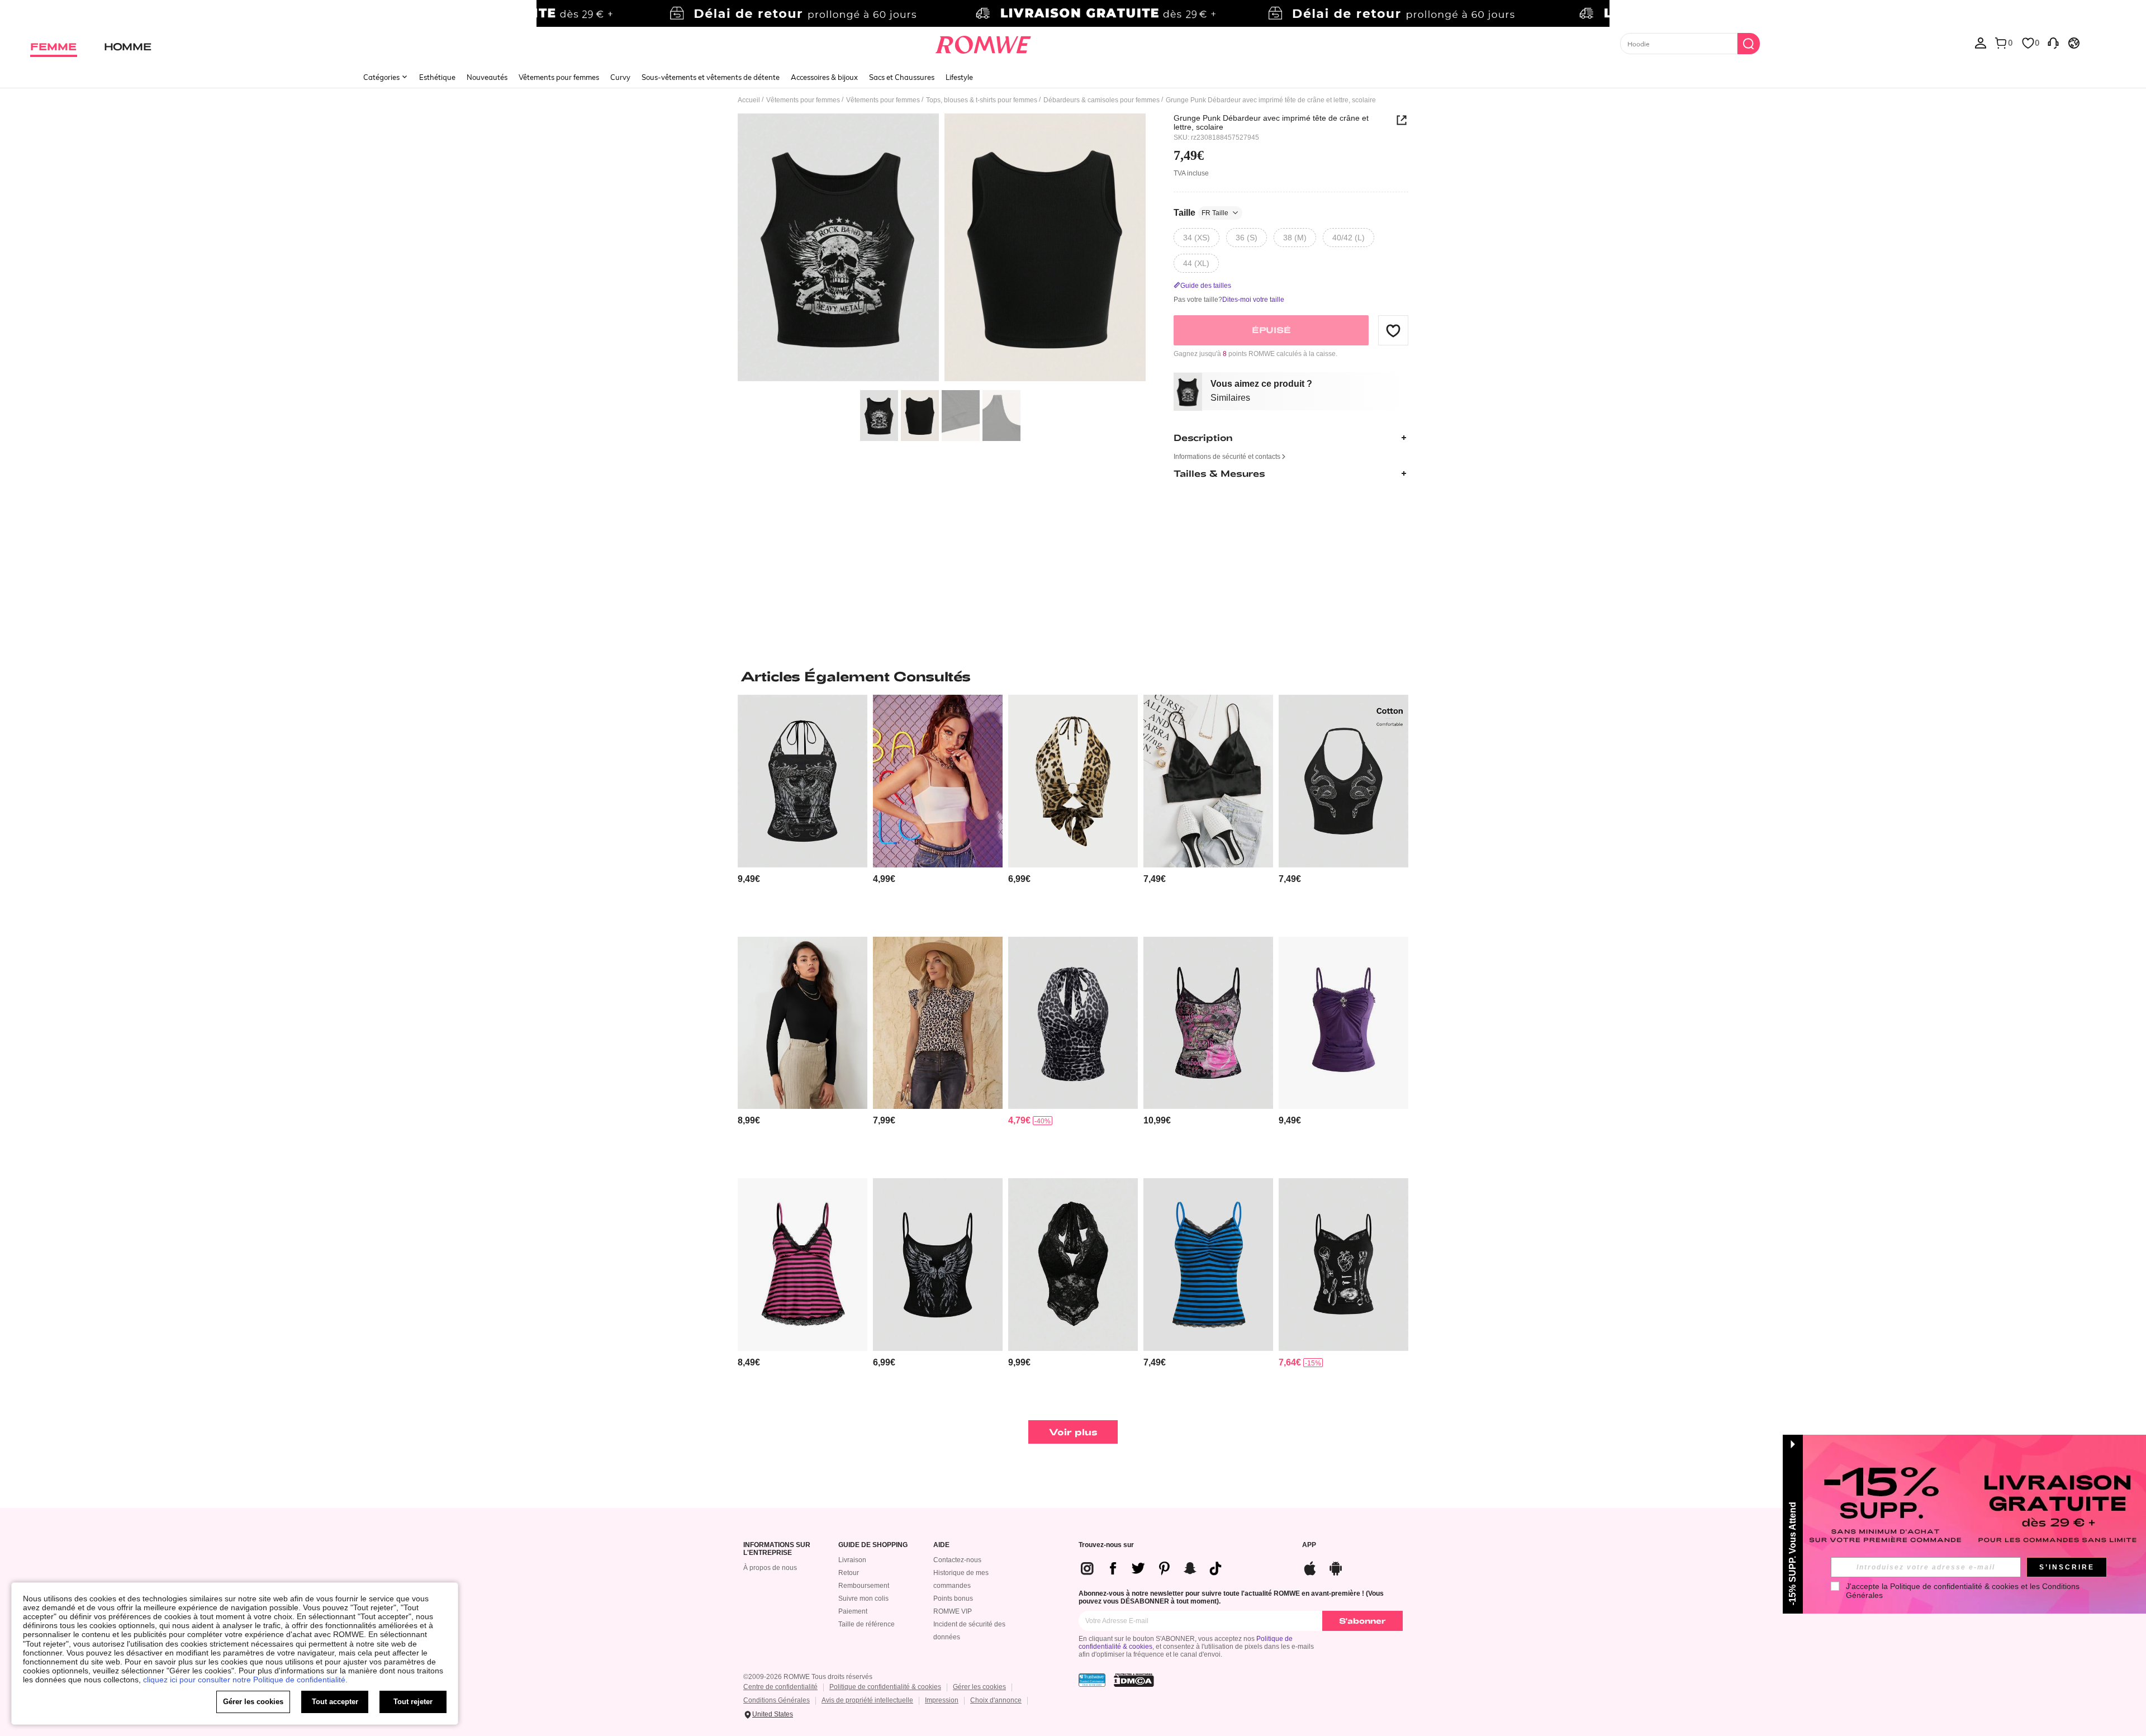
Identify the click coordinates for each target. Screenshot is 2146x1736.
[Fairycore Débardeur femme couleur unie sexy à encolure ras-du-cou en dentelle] (1073, 1265)
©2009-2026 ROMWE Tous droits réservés (808, 1677)
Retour (849, 1573)
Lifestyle (959, 77)
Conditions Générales (777, 1700)
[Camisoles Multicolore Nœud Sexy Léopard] (1073, 781)
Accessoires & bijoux (824, 77)
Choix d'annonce (996, 1700)
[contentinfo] (749, 879)
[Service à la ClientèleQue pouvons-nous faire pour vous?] (2053, 42)
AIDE (941, 1545)
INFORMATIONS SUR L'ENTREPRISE (777, 1549)
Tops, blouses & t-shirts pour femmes (982, 100)
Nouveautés (487, 77)
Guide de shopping (873, 1545)
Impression (942, 1700)
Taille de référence (867, 1624)
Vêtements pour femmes (559, 77)
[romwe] (983, 42)
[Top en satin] (1208, 781)
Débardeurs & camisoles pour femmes (1102, 100)
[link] (1073, 13)
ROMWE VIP (953, 1611)
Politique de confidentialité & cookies (885, 1687)
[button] (1393, 330)
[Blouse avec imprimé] (938, 1023)
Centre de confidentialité (780, 1687)
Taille (1201, 213)
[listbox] (1981, 42)
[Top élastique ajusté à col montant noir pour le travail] (803, 1023)
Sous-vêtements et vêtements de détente (711, 77)
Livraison (852, 1560)
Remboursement (864, 1586)
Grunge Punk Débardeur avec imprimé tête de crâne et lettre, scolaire (1271, 122)
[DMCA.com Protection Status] (1134, 1680)
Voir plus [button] (1073, 1432)
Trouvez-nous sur (1106, 1545)
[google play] (1336, 1567)
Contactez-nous (957, 1560)
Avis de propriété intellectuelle (867, 1700)
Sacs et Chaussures (902, 77)
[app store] (1310, 1567)
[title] (1073, 676)
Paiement (853, 1611)
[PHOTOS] (942, 249)
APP (1309, 1545)
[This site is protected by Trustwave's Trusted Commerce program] (1092, 1680)
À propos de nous (770, 1568)
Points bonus (953, 1599)
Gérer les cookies (979, 1687)
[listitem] (803, 811)
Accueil (749, 100)
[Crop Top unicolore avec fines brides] (938, 781)
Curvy (620, 77)
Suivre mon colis (863, 1599)
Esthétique (437, 77)
